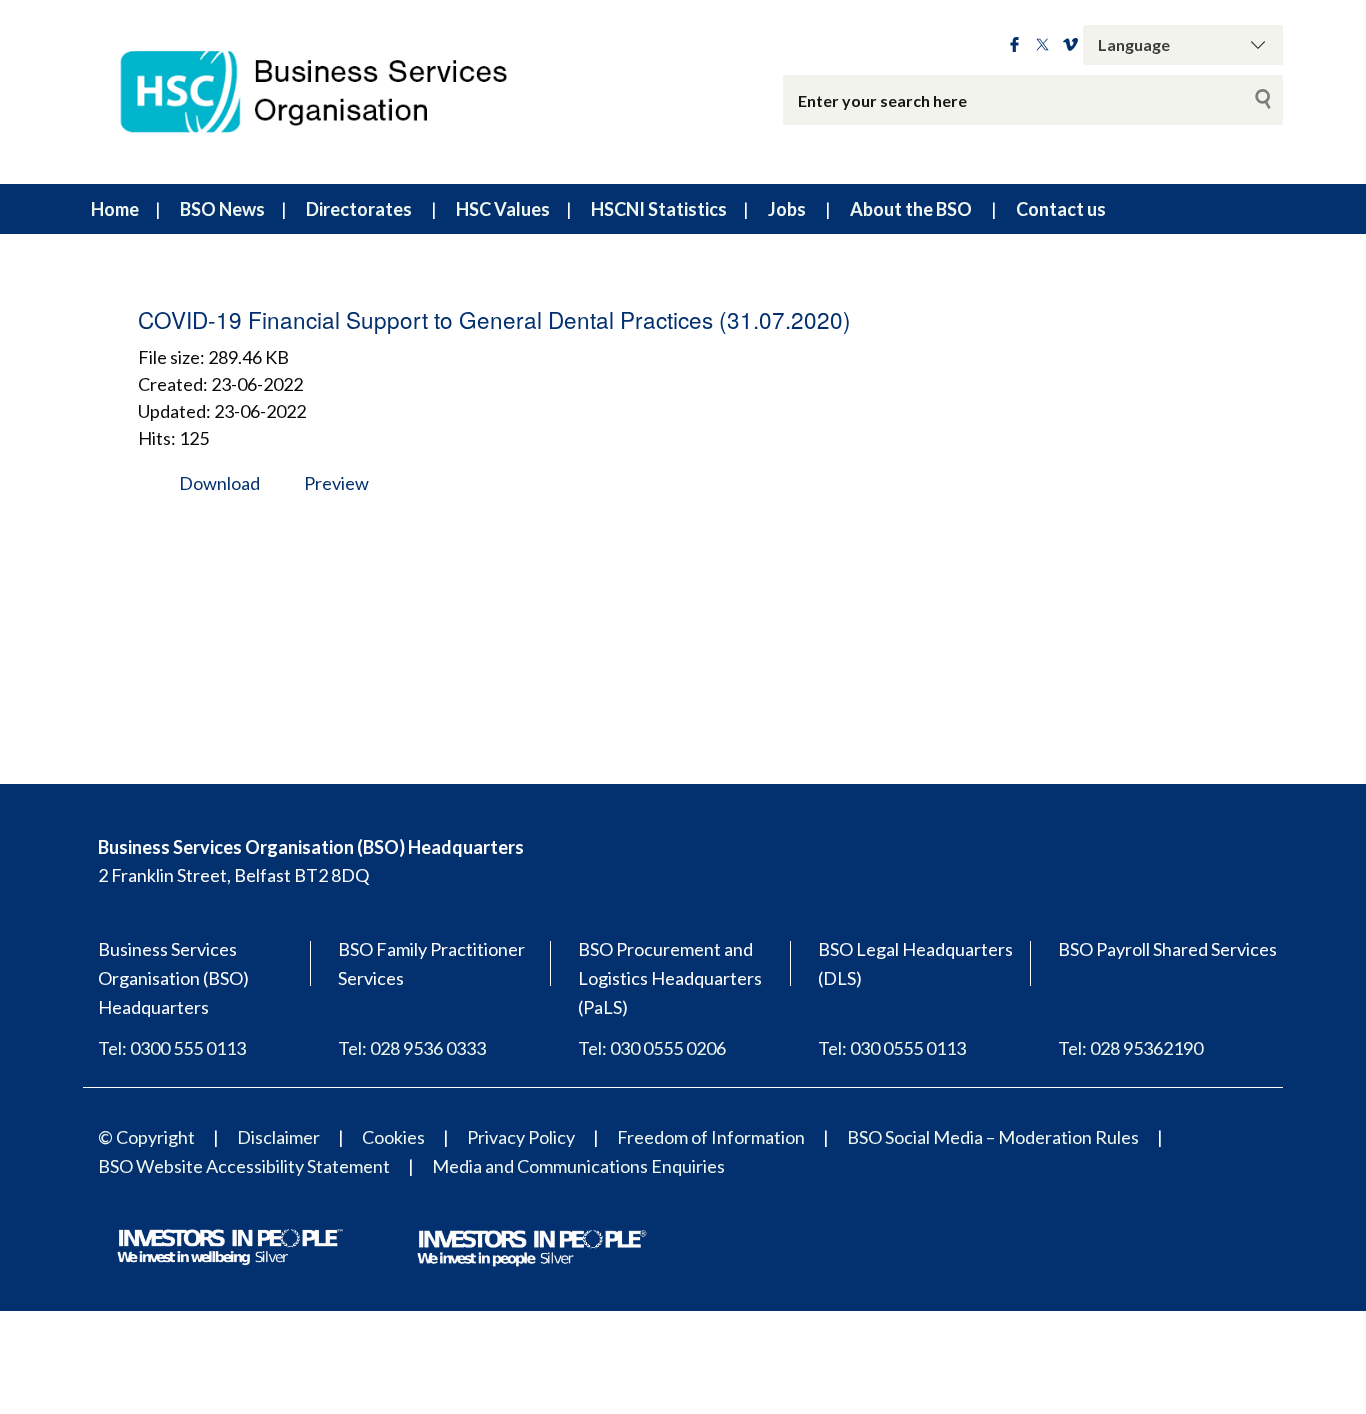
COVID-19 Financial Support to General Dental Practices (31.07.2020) (494, 319)
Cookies (393, 1137)
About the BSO (911, 209)
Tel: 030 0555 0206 (652, 1048)
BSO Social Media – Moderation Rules (993, 1137)
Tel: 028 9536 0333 (412, 1048)
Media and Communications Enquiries (578, 1166)
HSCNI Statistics (659, 209)
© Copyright (146, 1137)
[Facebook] (1014, 45)
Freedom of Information (711, 1137)
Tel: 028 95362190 (1130, 1048)
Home (115, 209)
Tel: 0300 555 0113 (172, 1048)
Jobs (787, 209)
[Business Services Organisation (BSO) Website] (333, 92)
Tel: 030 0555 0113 (892, 1048)
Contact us (1061, 209)
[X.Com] (1042, 45)
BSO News (222, 209)
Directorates (359, 209)
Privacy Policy (521, 1137)
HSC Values (503, 209)
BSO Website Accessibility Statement (244, 1166)
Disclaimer (278, 1137)
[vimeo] (1070, 45)
